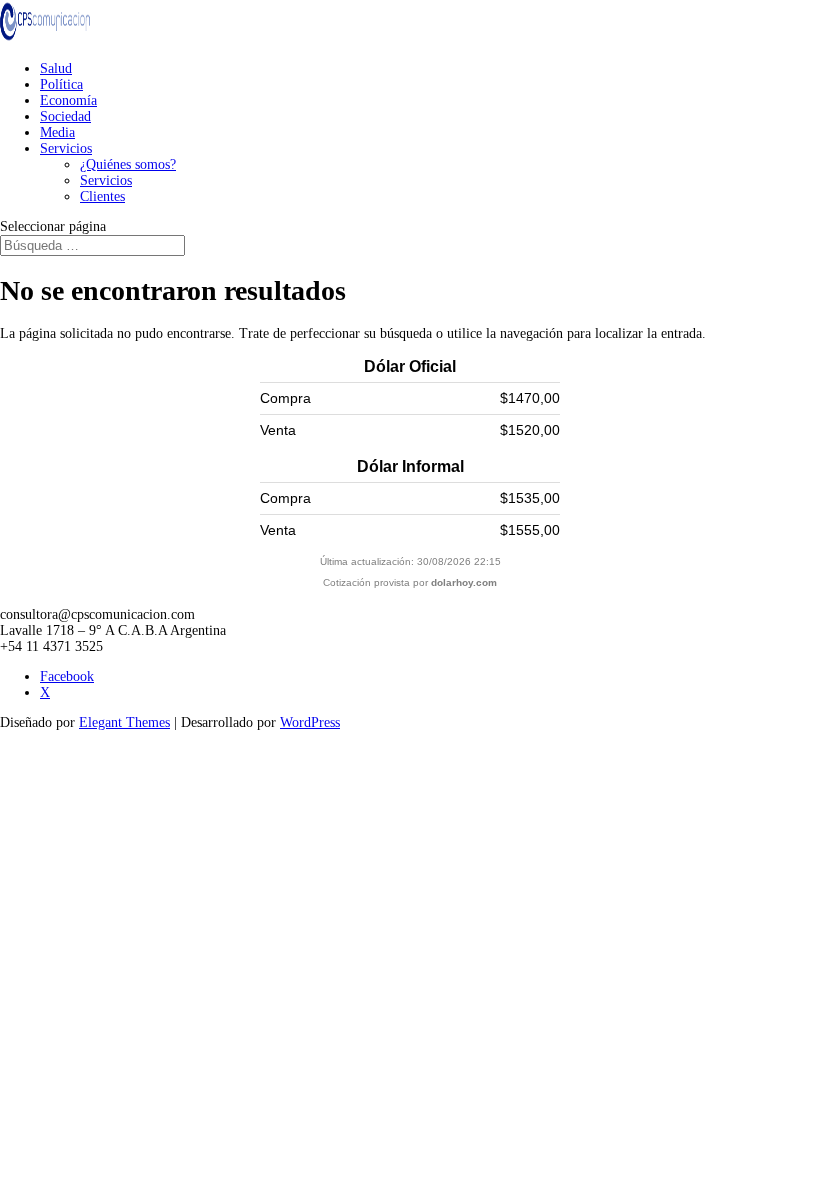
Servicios (66, 148)
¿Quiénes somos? (128, 164)
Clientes (102, 196)
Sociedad (65, 116)
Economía (68, 100)
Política (61, 84)
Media (57, 132)
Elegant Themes (124, 722)
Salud (56, 68)
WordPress (310, 722)
